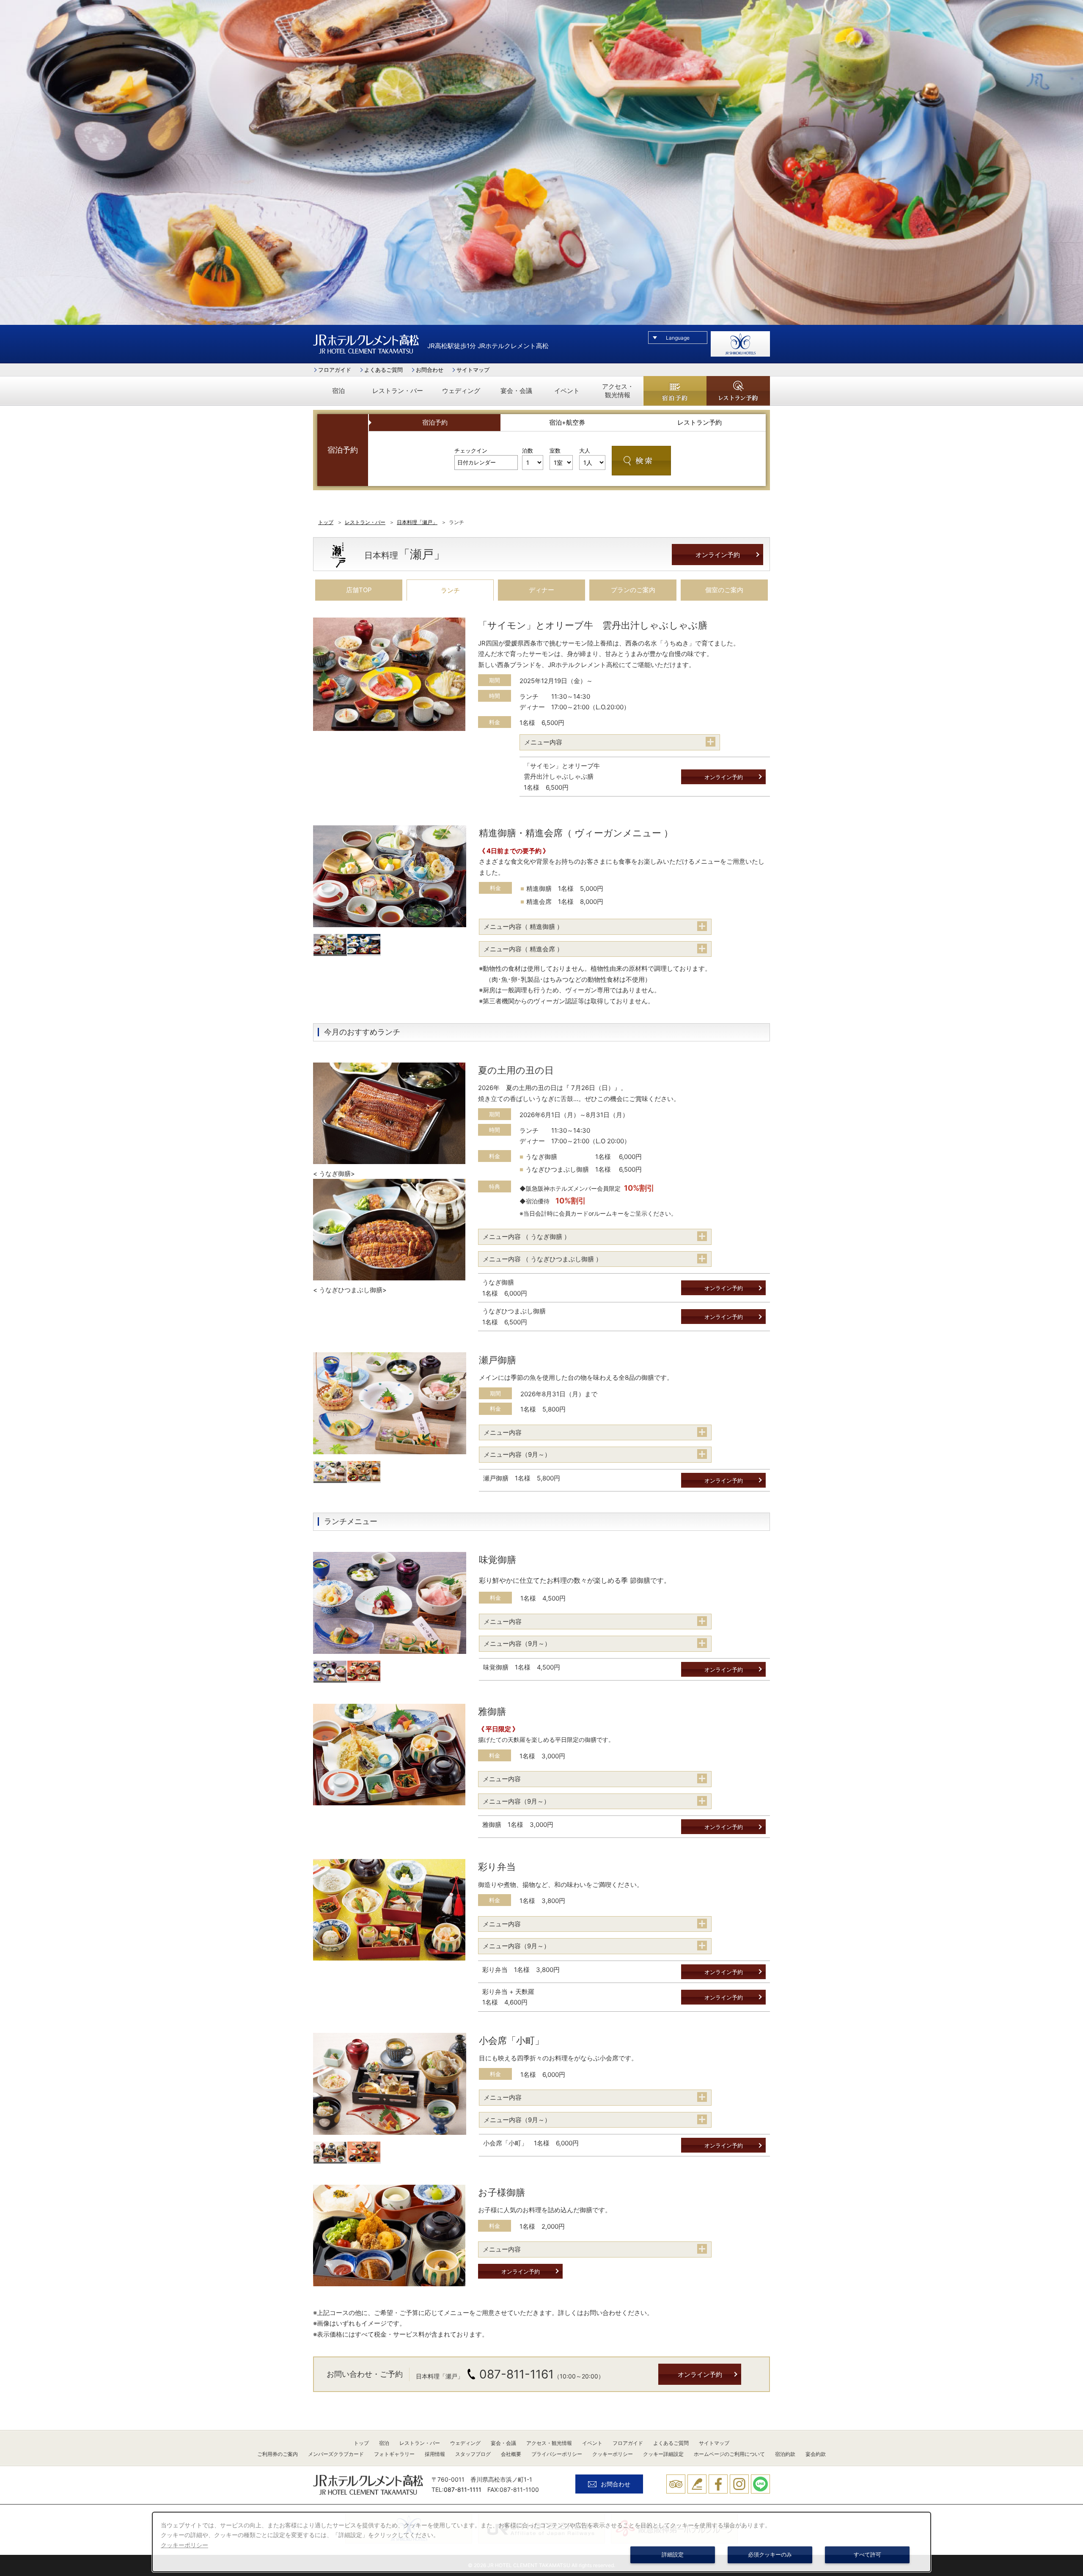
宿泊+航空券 (567, 422)
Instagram (739, 2484)
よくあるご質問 (383, 370)
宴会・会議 (516, 391)
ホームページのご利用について (729, 2454)
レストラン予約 (738, 391)
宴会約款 (816, 2454)
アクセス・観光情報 (618, 391)
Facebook (718, 2484)
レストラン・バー (398, 391)
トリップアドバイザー (676, 2484)
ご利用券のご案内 (278, 2454)
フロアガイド (335, 370)
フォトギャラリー (394, 2454)
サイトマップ (473, 370)
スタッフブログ (473, 2454)
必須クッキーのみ (770, 2555)
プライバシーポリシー (557, 2454)
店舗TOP (359, 590)
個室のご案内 (724, 590)
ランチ (450, 590)
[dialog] (541, 2542)
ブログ (697, 2484)
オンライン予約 (718, 555)
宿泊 (338, 391)
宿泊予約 (675, 391)
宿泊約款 (785, 2454)
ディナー (541, 590)
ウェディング (461, 391)
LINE (760, 2484)
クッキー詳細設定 (663, 2454)
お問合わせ (430, 370)
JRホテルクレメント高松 (366, 344)
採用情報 (435, 2454)
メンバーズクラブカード (336, 2454)
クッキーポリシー (613, 2454)
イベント (567, 391)
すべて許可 (867, 2555)
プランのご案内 (633, 590)
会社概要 (511, 2454)
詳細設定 (673, 2555)
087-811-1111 (463, 2489)
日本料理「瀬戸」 (417, 522)
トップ (326, 522)
